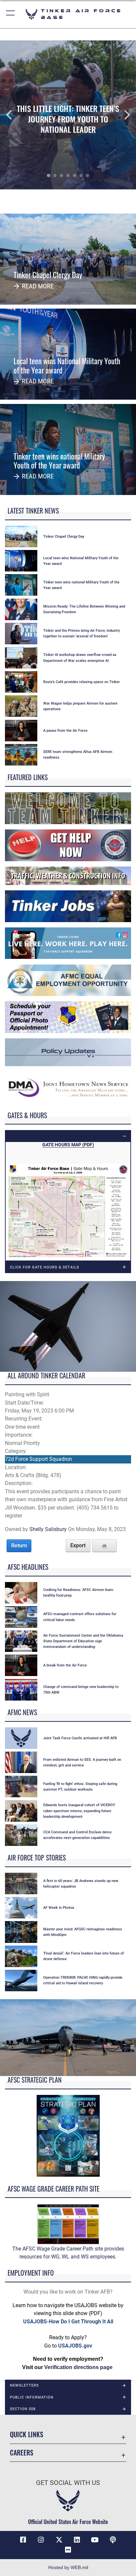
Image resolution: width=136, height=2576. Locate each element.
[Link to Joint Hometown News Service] (68, 1087)
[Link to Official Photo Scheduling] (68, 1017)
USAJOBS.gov (75, 2346)
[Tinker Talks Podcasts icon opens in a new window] (113, 2540)
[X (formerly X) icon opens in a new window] (59, 2540)
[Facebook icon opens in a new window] (23, 2540)
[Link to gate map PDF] (68, 1212)
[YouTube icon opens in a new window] (95, 2540)
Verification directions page (78, 2367)
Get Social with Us (68, 2483)
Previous (14, 115)
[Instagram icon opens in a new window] (41, 2540)
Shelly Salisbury (48, 1529)
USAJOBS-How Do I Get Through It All (68, 2322)
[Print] (104, 1546)
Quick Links (27, 2434)
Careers (22, 2453)
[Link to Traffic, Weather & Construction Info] (68, 875)
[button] (11, 14)
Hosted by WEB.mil (68, 2567)
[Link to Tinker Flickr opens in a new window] (68, 2550)
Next (122, 115)
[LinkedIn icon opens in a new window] (77, 2540)
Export (78, 1545)
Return (19, 1545)
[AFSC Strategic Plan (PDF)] (68, 2135)
